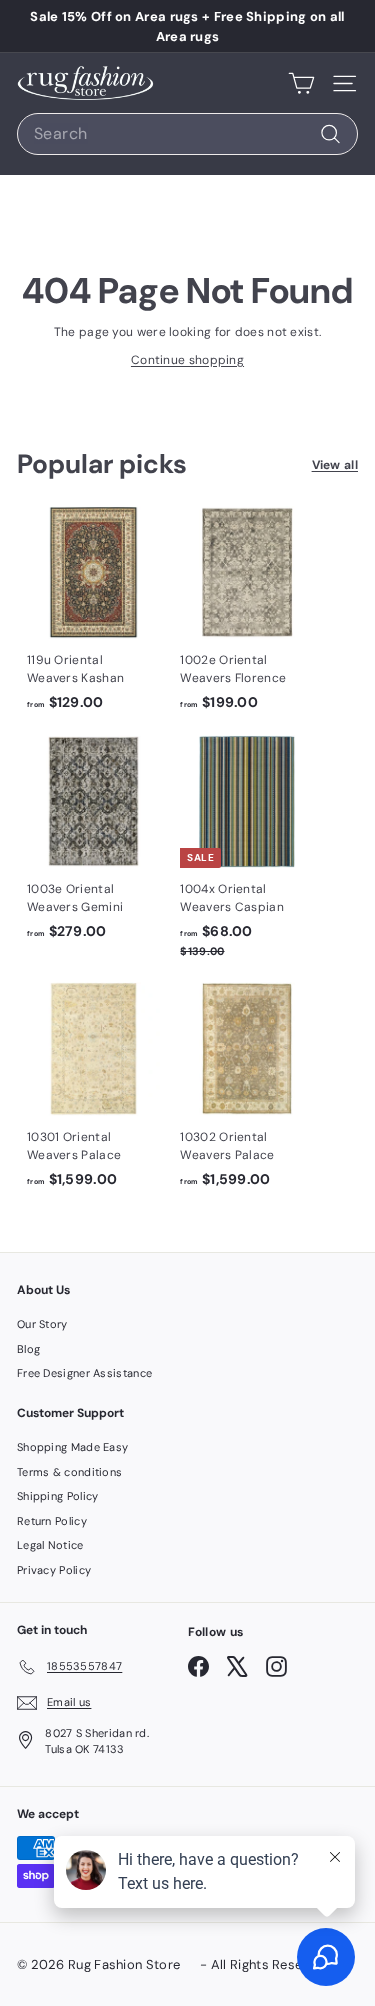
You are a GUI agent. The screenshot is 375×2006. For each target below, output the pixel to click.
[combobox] (187, 134)
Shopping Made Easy (72, 1447)
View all (335, 465)
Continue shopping (187, 360)
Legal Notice (50, 1545)
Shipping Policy (58, 1496)
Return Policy (52, 1521)
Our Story (42, 1324)
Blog (28, 1349)
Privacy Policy (54, 1570)
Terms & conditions (69, 1472)
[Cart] (301, 83)
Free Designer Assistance (84, 1373)
